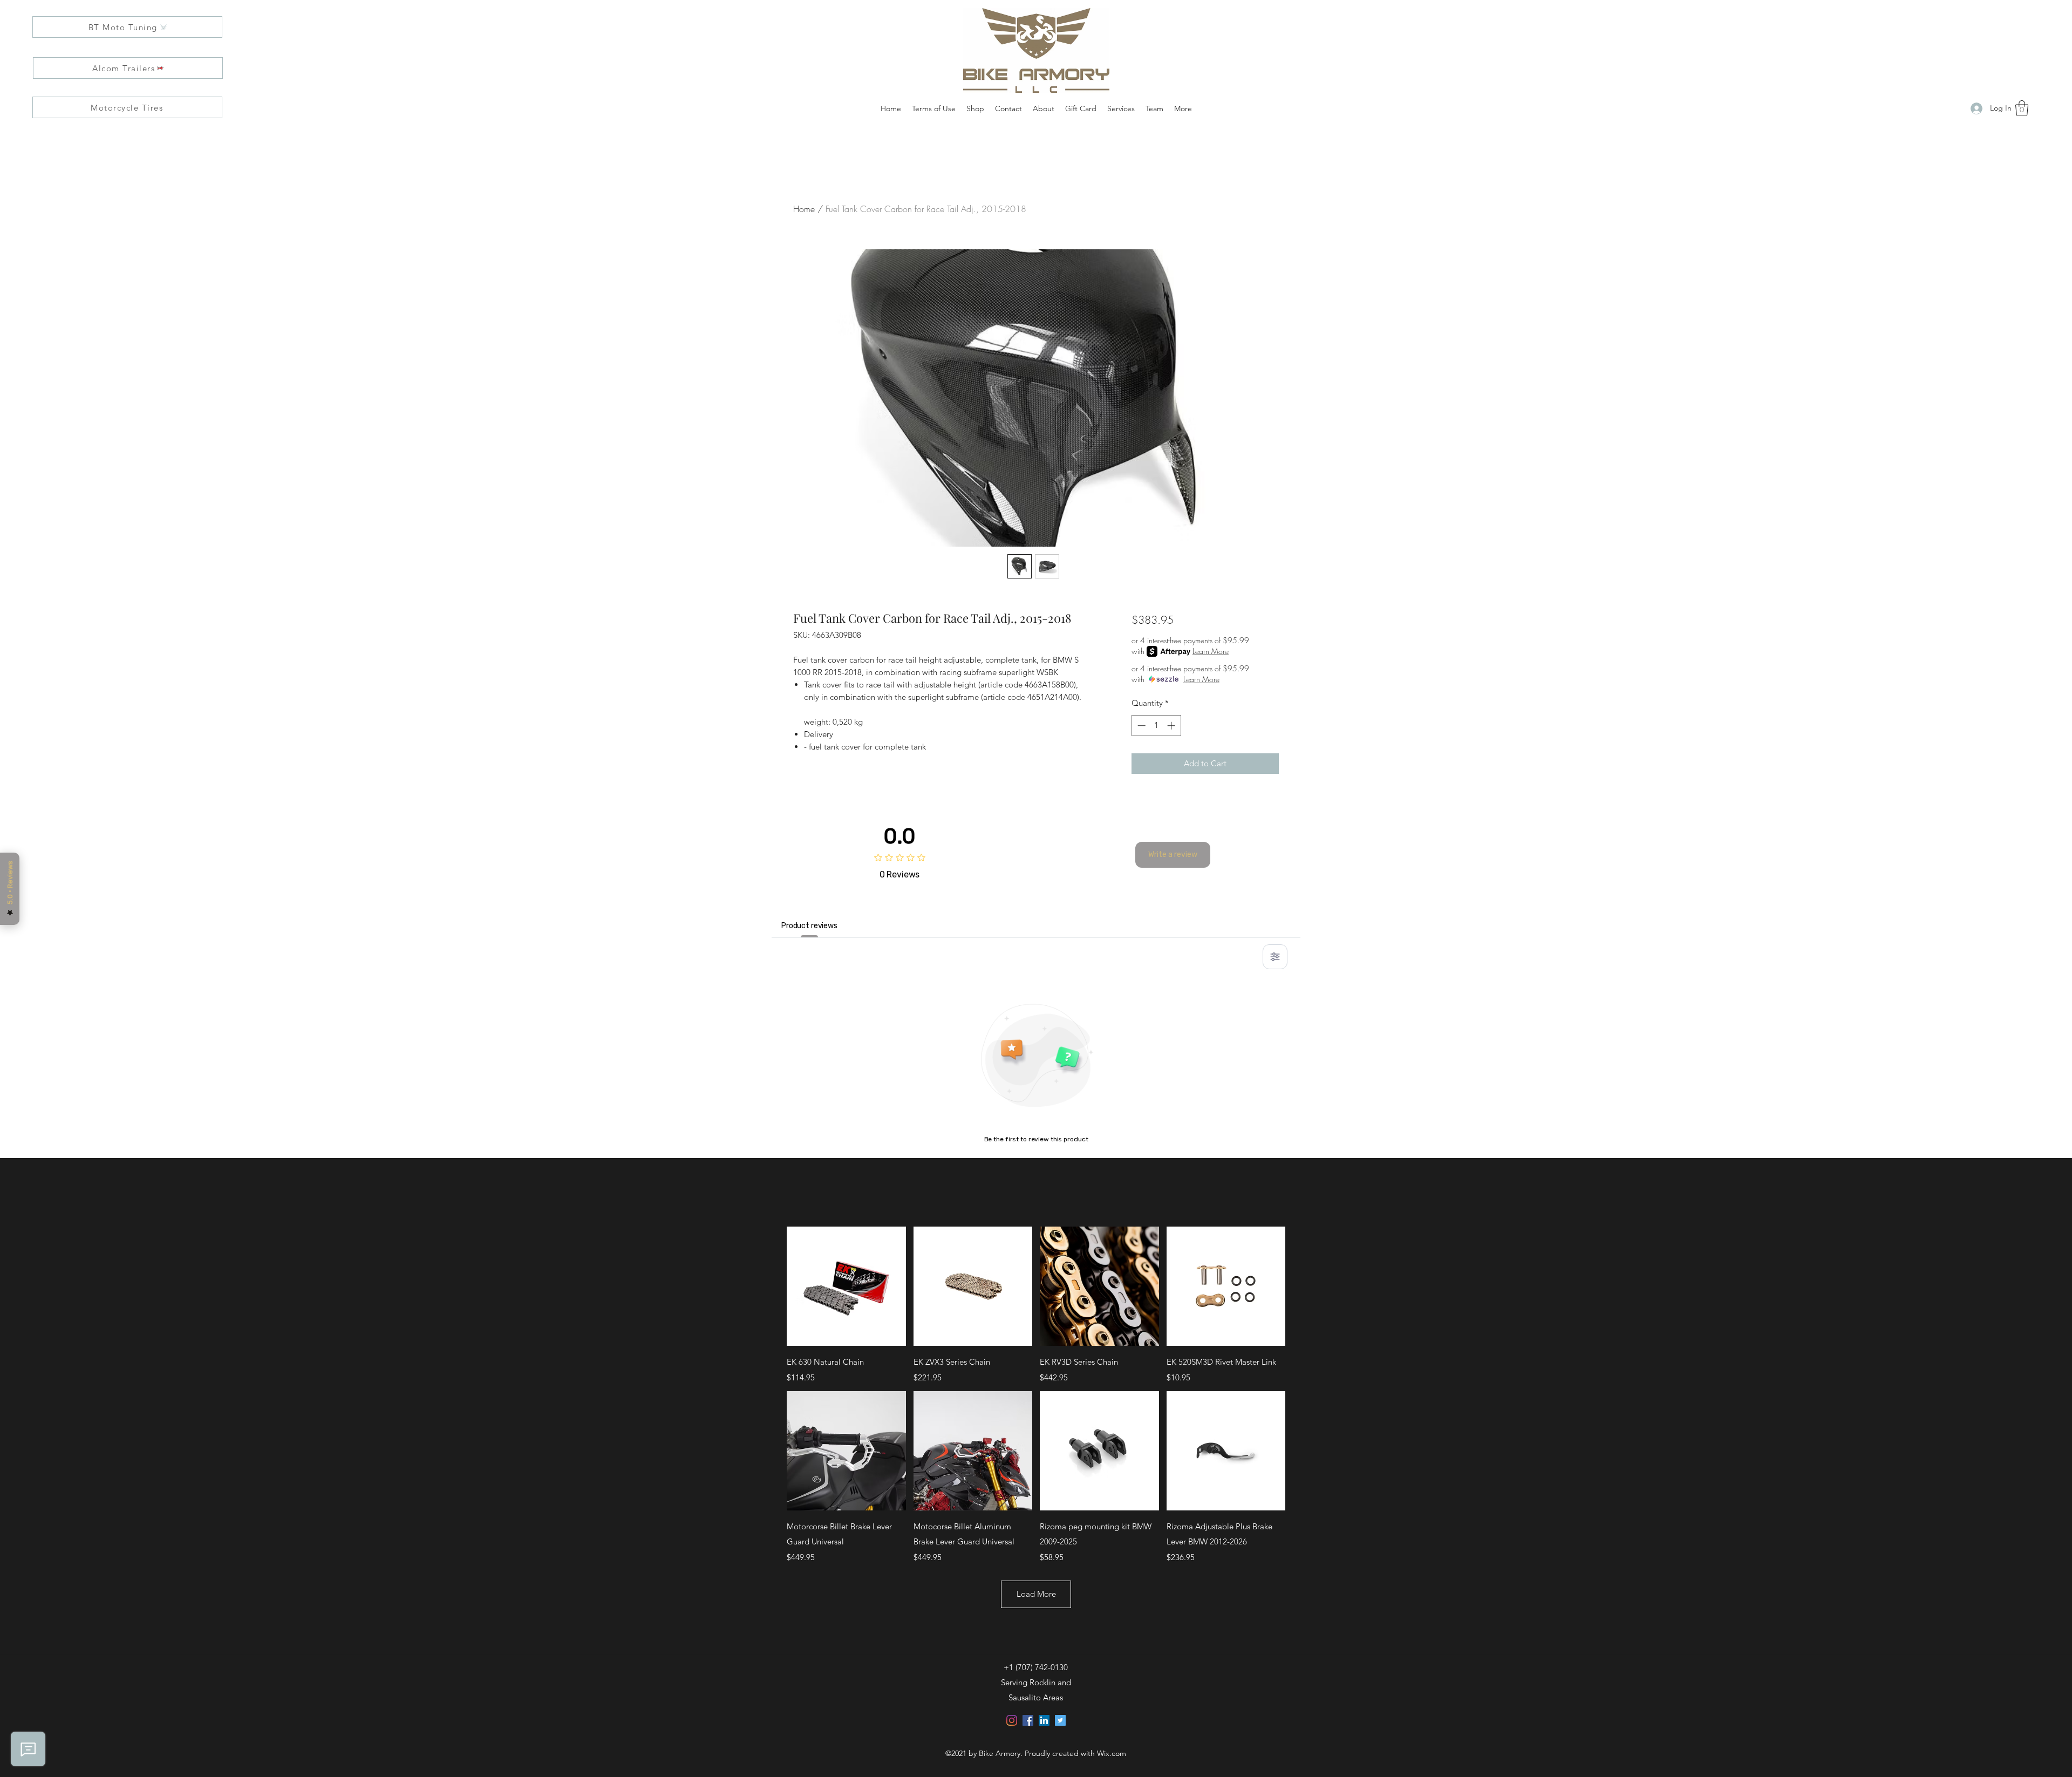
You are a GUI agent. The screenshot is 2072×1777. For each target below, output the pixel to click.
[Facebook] (1028, 1720)
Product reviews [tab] (809, 926)
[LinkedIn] (1044, 1720)
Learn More (1211, 651)
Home (804, 209)
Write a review (1173, 855)
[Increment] (1172, 726)
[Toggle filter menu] (1275, 957)
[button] (2022, 108)
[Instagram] (1012, 1720)
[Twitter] (1060, 1720)
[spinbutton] (1156, 726)
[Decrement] (1140, 726)
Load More (1036, 1594)
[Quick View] (846, 1286)
